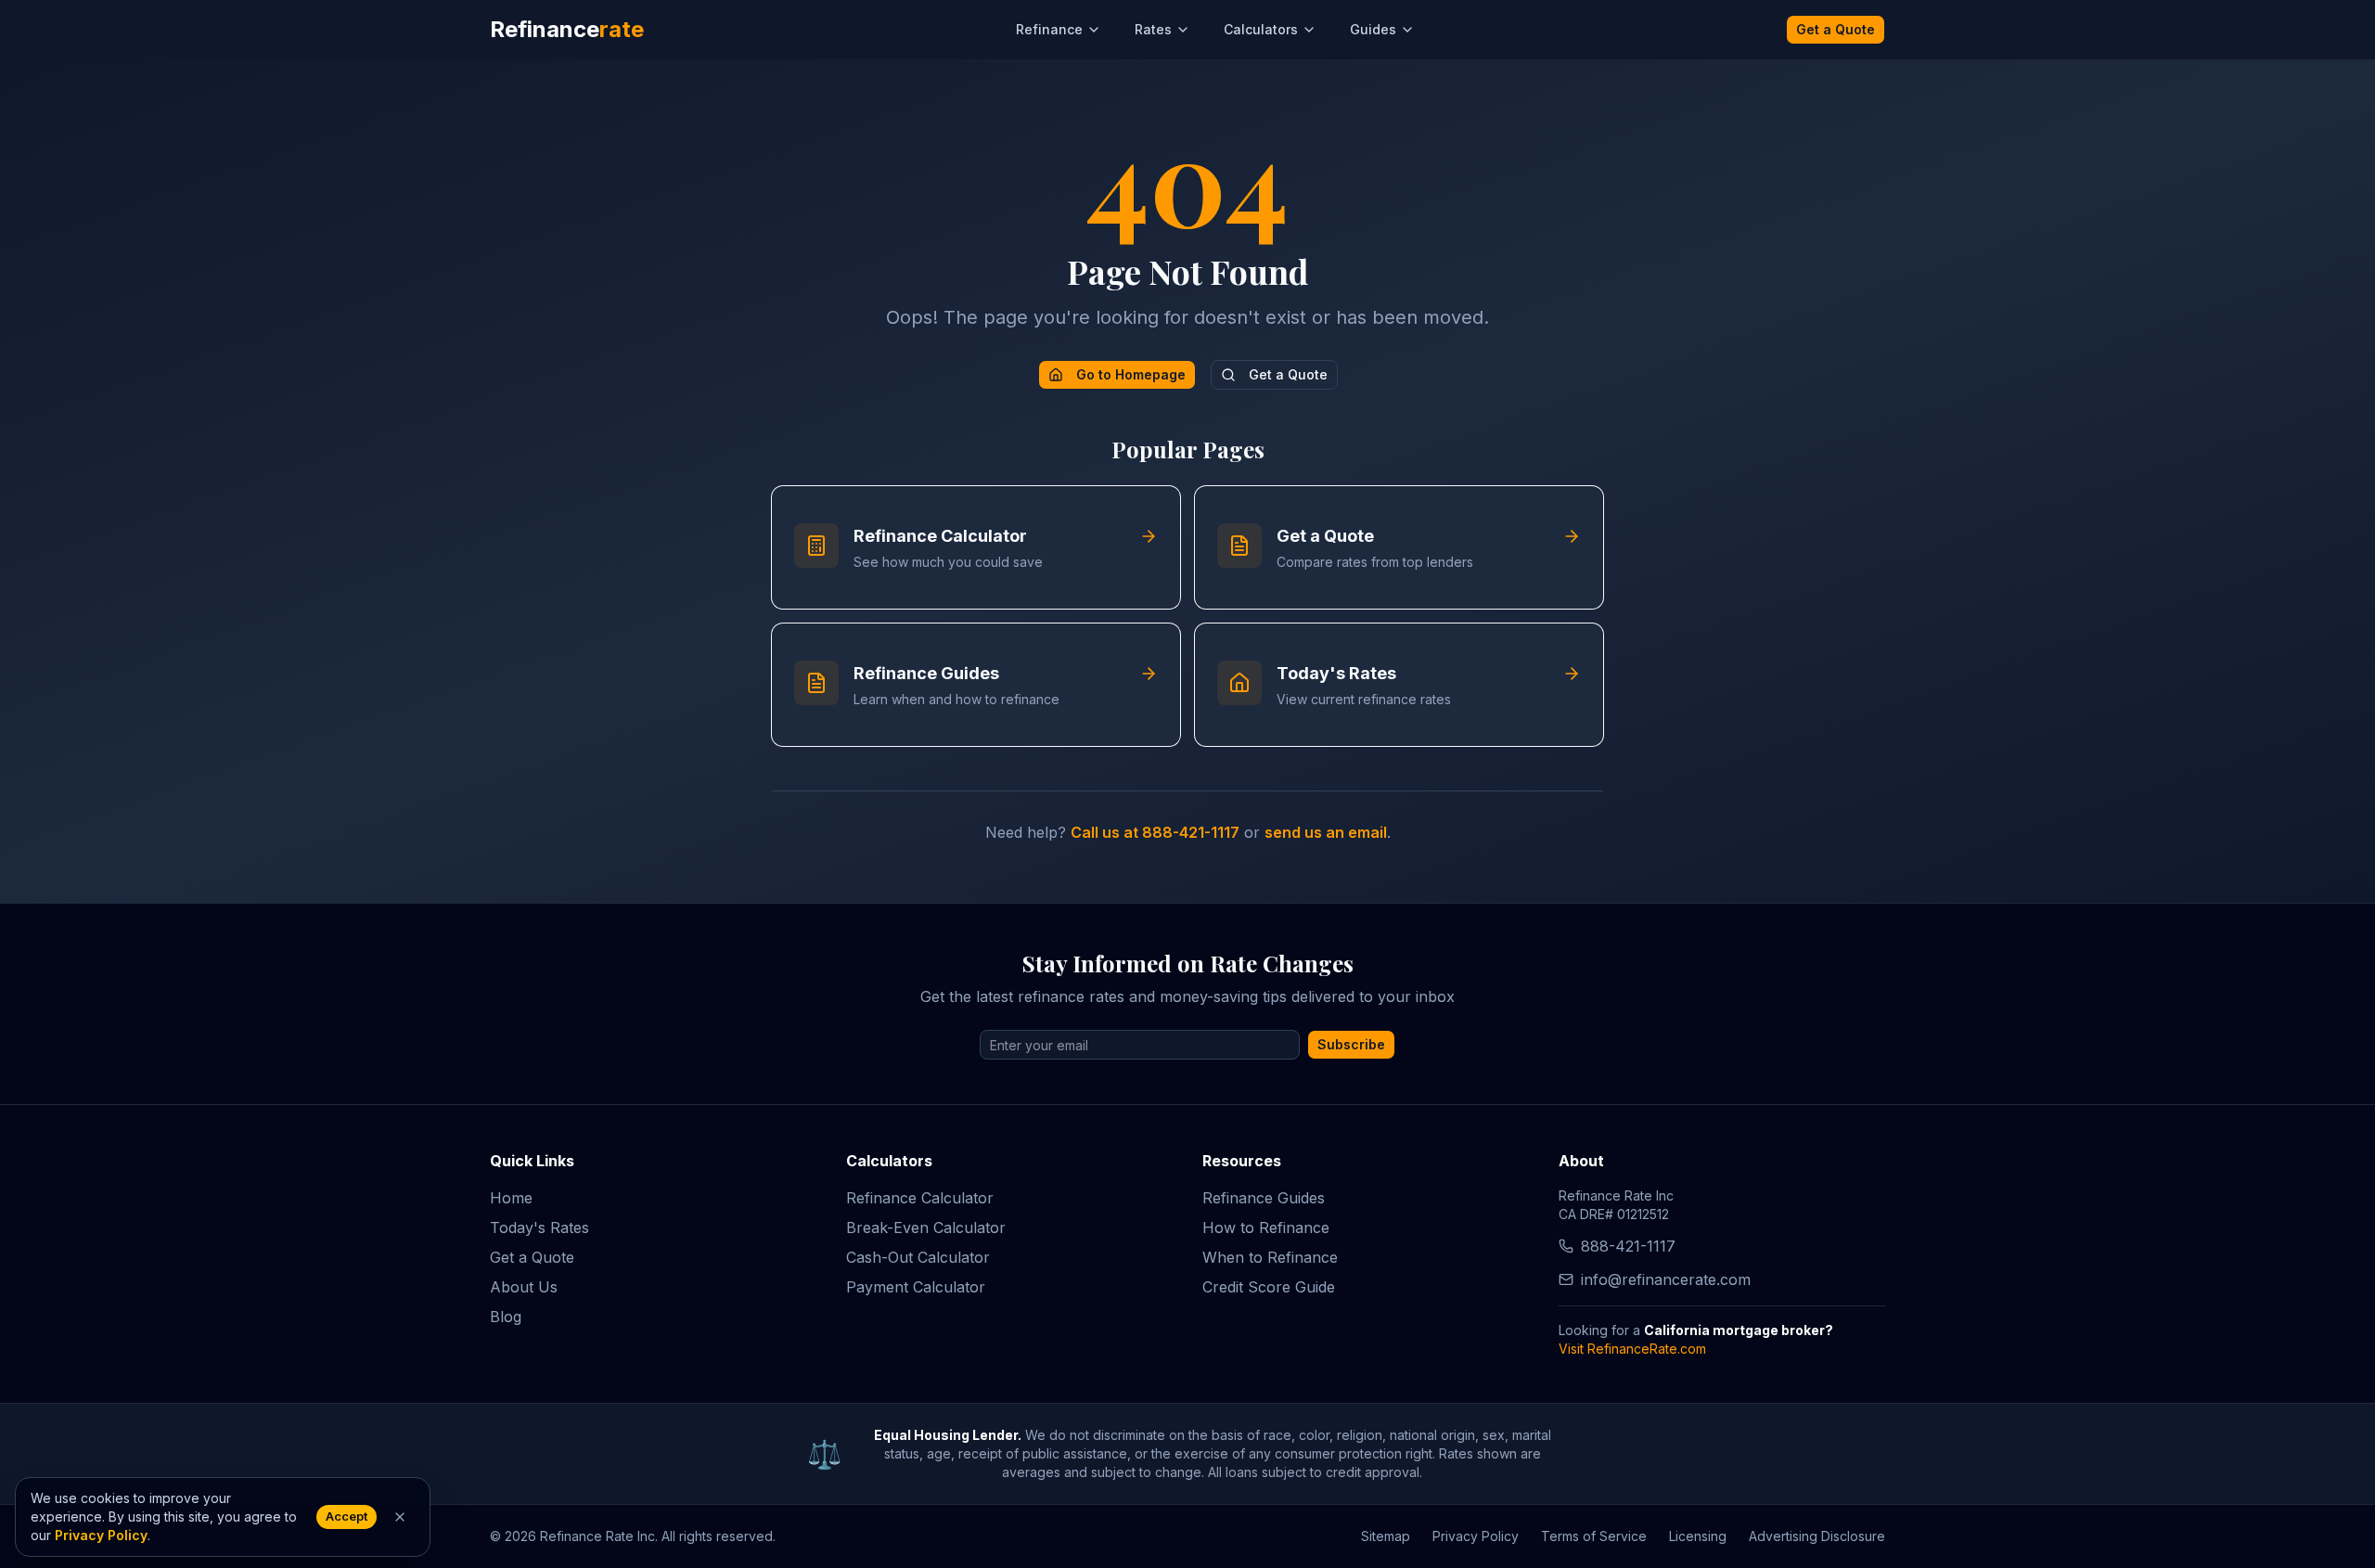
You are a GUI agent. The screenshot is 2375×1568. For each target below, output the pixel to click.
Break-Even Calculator (926, 1227)
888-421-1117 (1628, 1246)
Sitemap (1386, 1536)
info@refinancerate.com (1666, 1279)
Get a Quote (1836, 29)
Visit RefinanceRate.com (1632, 1349)
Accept (347, 1517)
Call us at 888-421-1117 (1155, 832)
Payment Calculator (916, 1287)
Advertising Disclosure (1817, 1536)
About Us (524, 1287)
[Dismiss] (400, 1517)
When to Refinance (1270, 1257)
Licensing (1698, 1536)
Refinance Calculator (920, 1198)
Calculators (1261, 29)
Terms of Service (1594, 1536)
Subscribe (1351, 1044)
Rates (1153, 29)
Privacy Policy (1476, 1536)
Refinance (1049, 29)
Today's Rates (539, 1227)
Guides (1373, 29)
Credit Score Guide (1269, 1287)
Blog (506, 1317)
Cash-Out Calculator (918, 1257)
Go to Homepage (1131, 374)
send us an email (1326, 832)
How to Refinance (1266, 1227)
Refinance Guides (1264, 1198)
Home (511, 1198)
